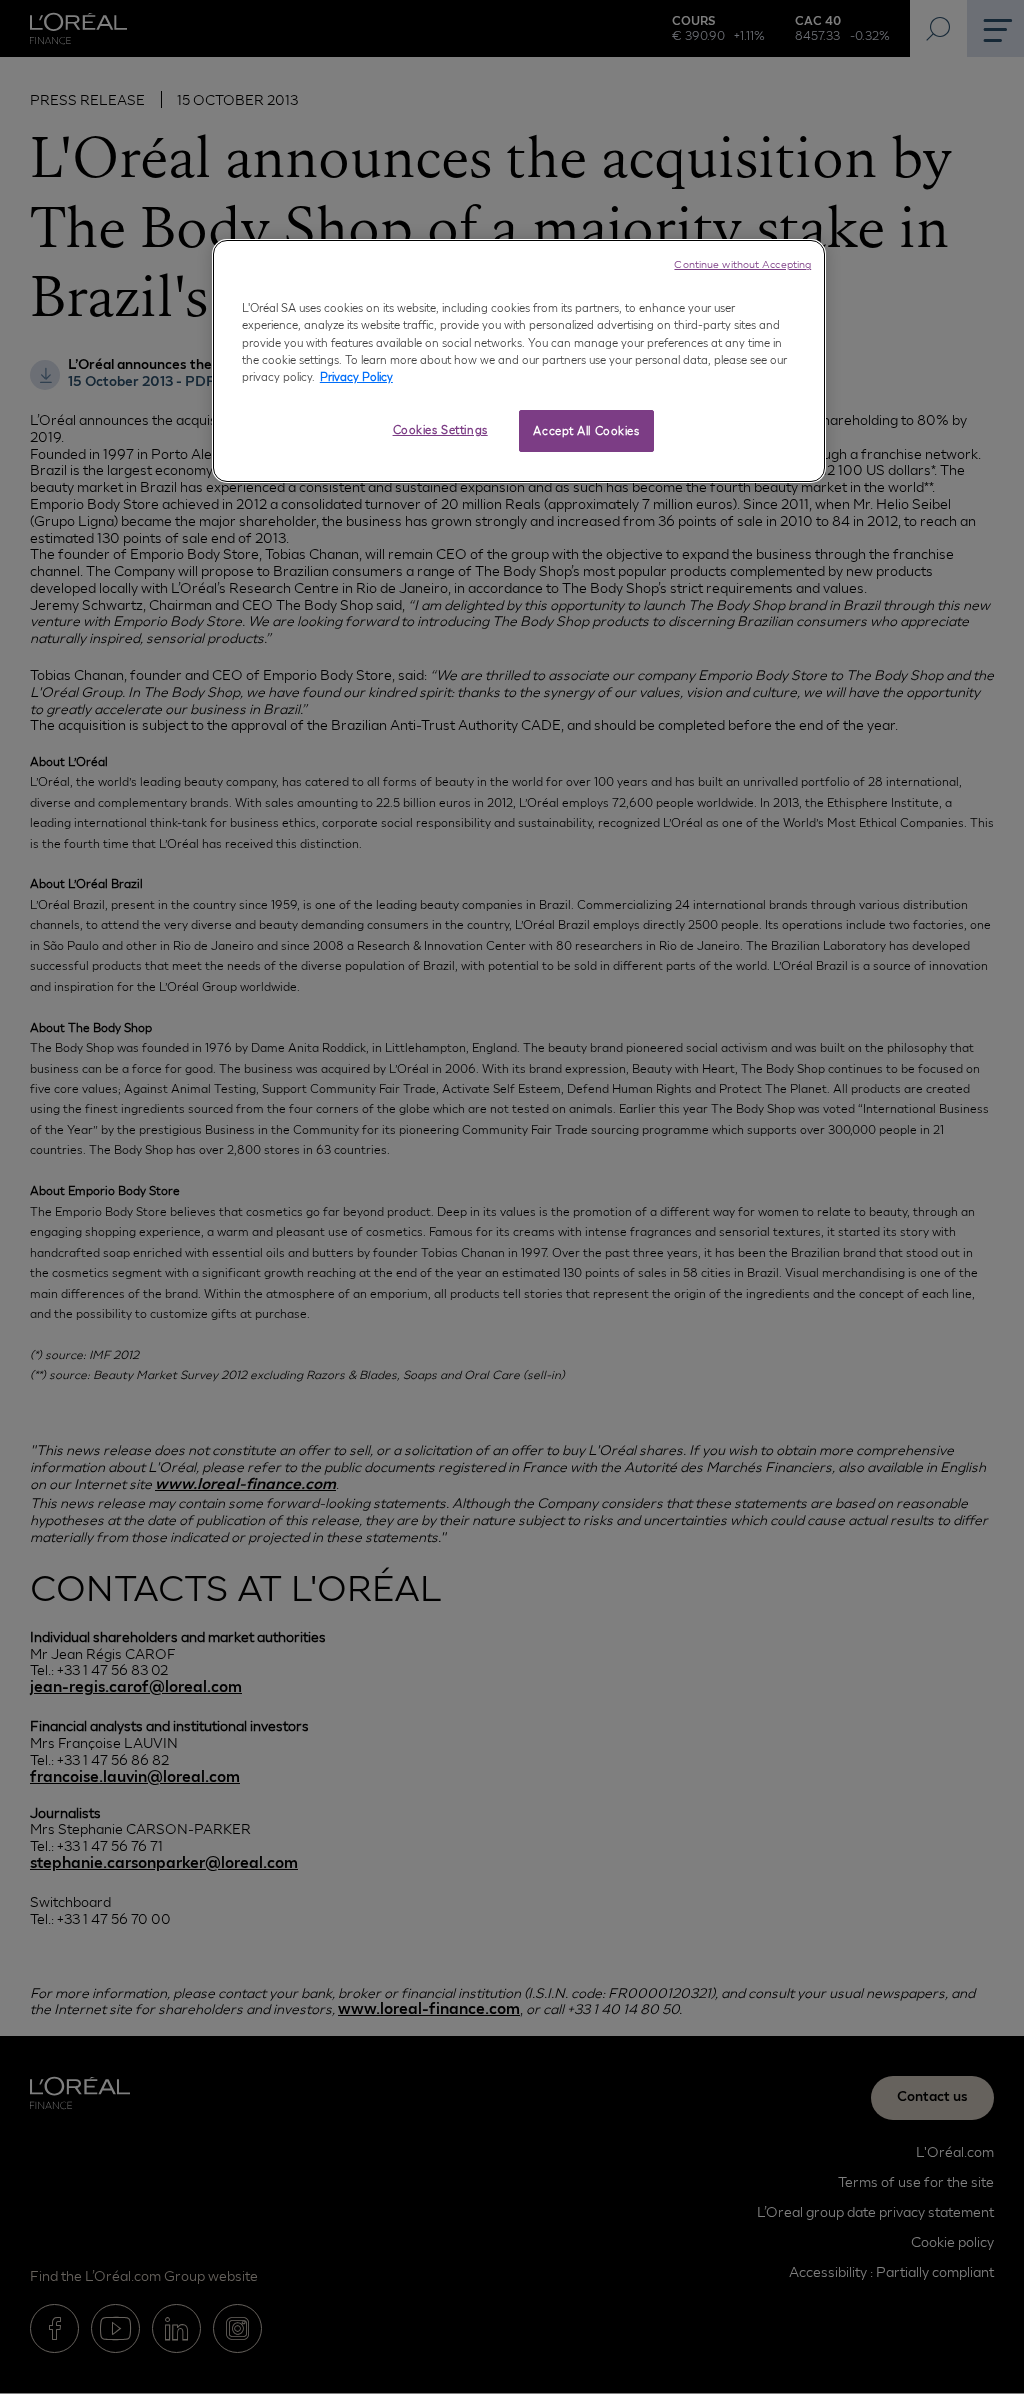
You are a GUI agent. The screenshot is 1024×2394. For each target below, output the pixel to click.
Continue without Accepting (742, 264)
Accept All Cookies (586, 430)
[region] (519, 360)
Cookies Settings (440, 429)
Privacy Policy (356, 376)
